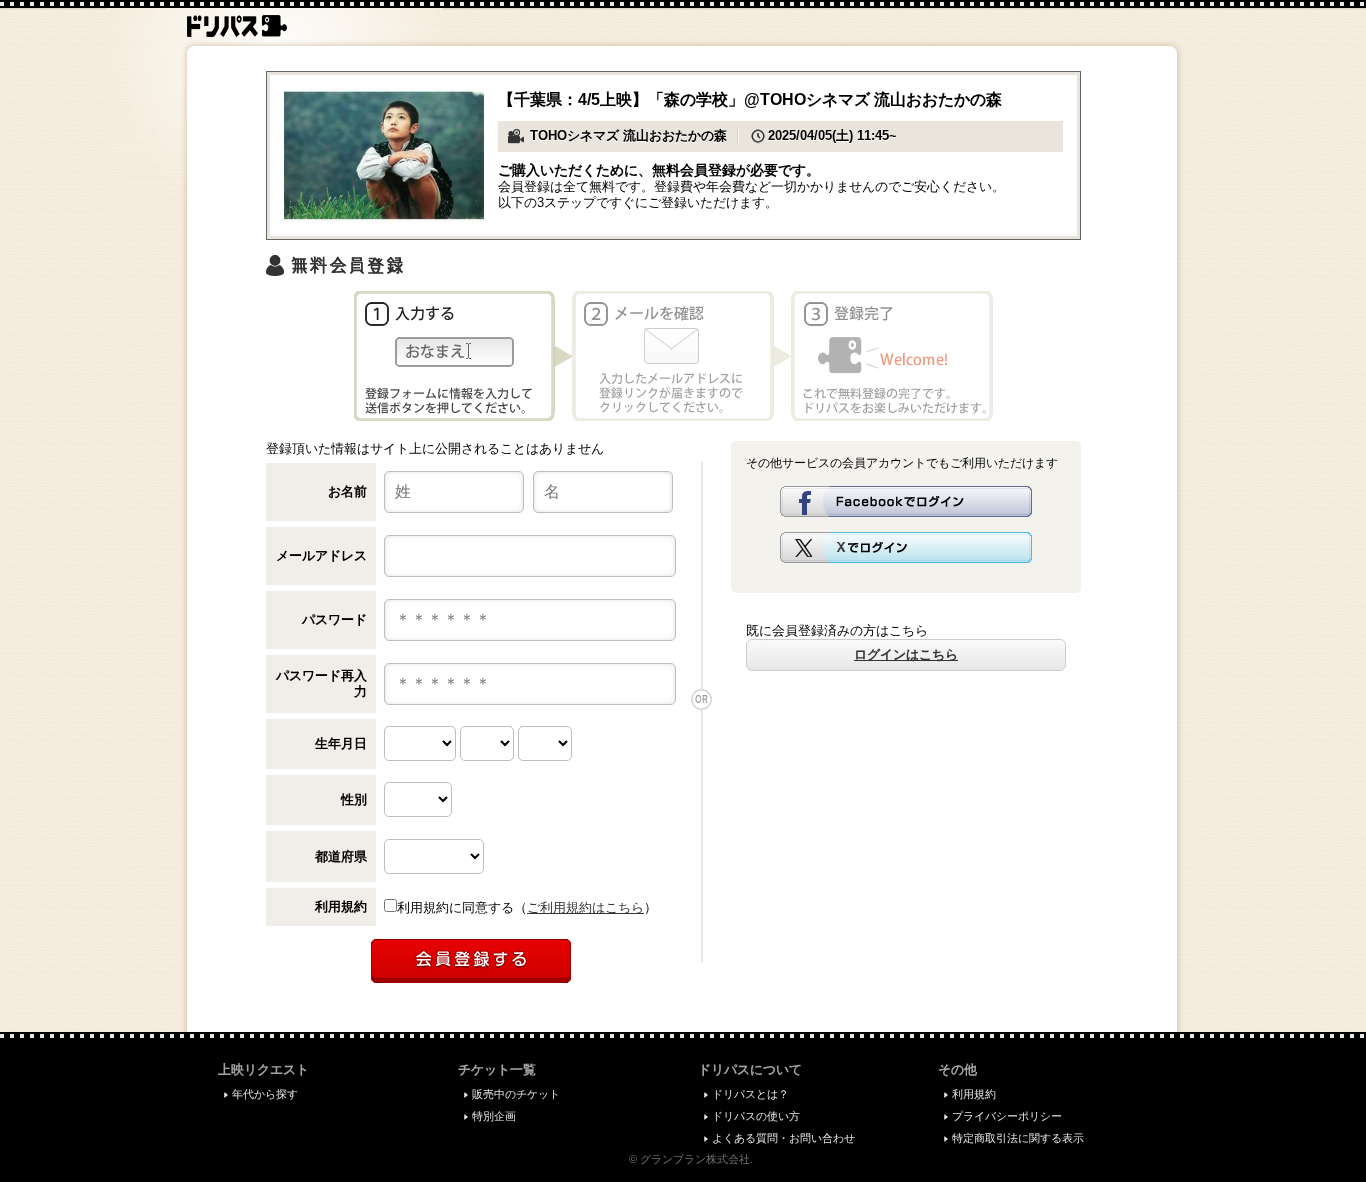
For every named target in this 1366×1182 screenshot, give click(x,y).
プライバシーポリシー (1007, 1116)
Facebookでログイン (906, 501)
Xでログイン (906, 547)
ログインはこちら (906, 654)
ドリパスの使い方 (756, 1116)
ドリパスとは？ (750, 1094)
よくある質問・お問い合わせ (783, 1138)
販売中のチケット (516, 1094)
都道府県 (341, 856)
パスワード (334, 619)
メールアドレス (321, 555)
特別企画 (494, 1116)
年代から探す (265, 1094)
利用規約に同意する (455, 907)
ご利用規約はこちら (585, 907)
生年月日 (341, 743)
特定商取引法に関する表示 (1018, 1138)
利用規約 (341, 906)
